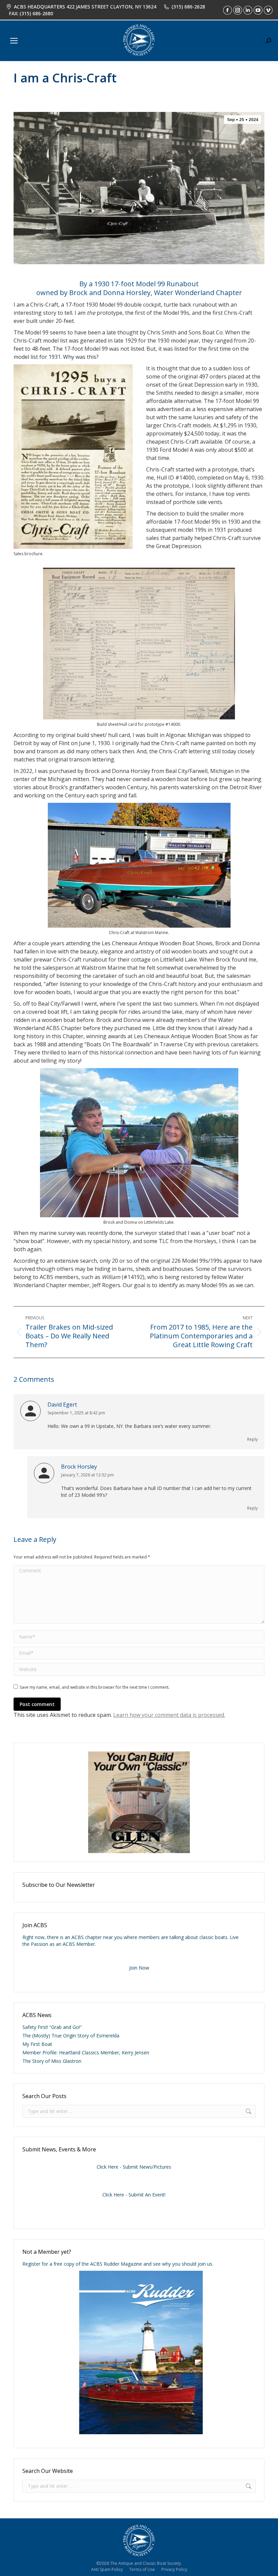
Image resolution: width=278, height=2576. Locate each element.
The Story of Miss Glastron (52, 2061)
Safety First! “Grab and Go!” (52, 2027)
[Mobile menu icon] (14, 41)
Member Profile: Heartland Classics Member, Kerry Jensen (86, 2052)
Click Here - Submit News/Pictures (134, 2167)
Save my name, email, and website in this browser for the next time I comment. (95, 1687)
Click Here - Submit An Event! (134, 2195)
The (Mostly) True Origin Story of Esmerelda (71, 2036)
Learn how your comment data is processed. (169, 1715)
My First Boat (37, 2044)
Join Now (139, 1968)
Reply (252, 1439)
